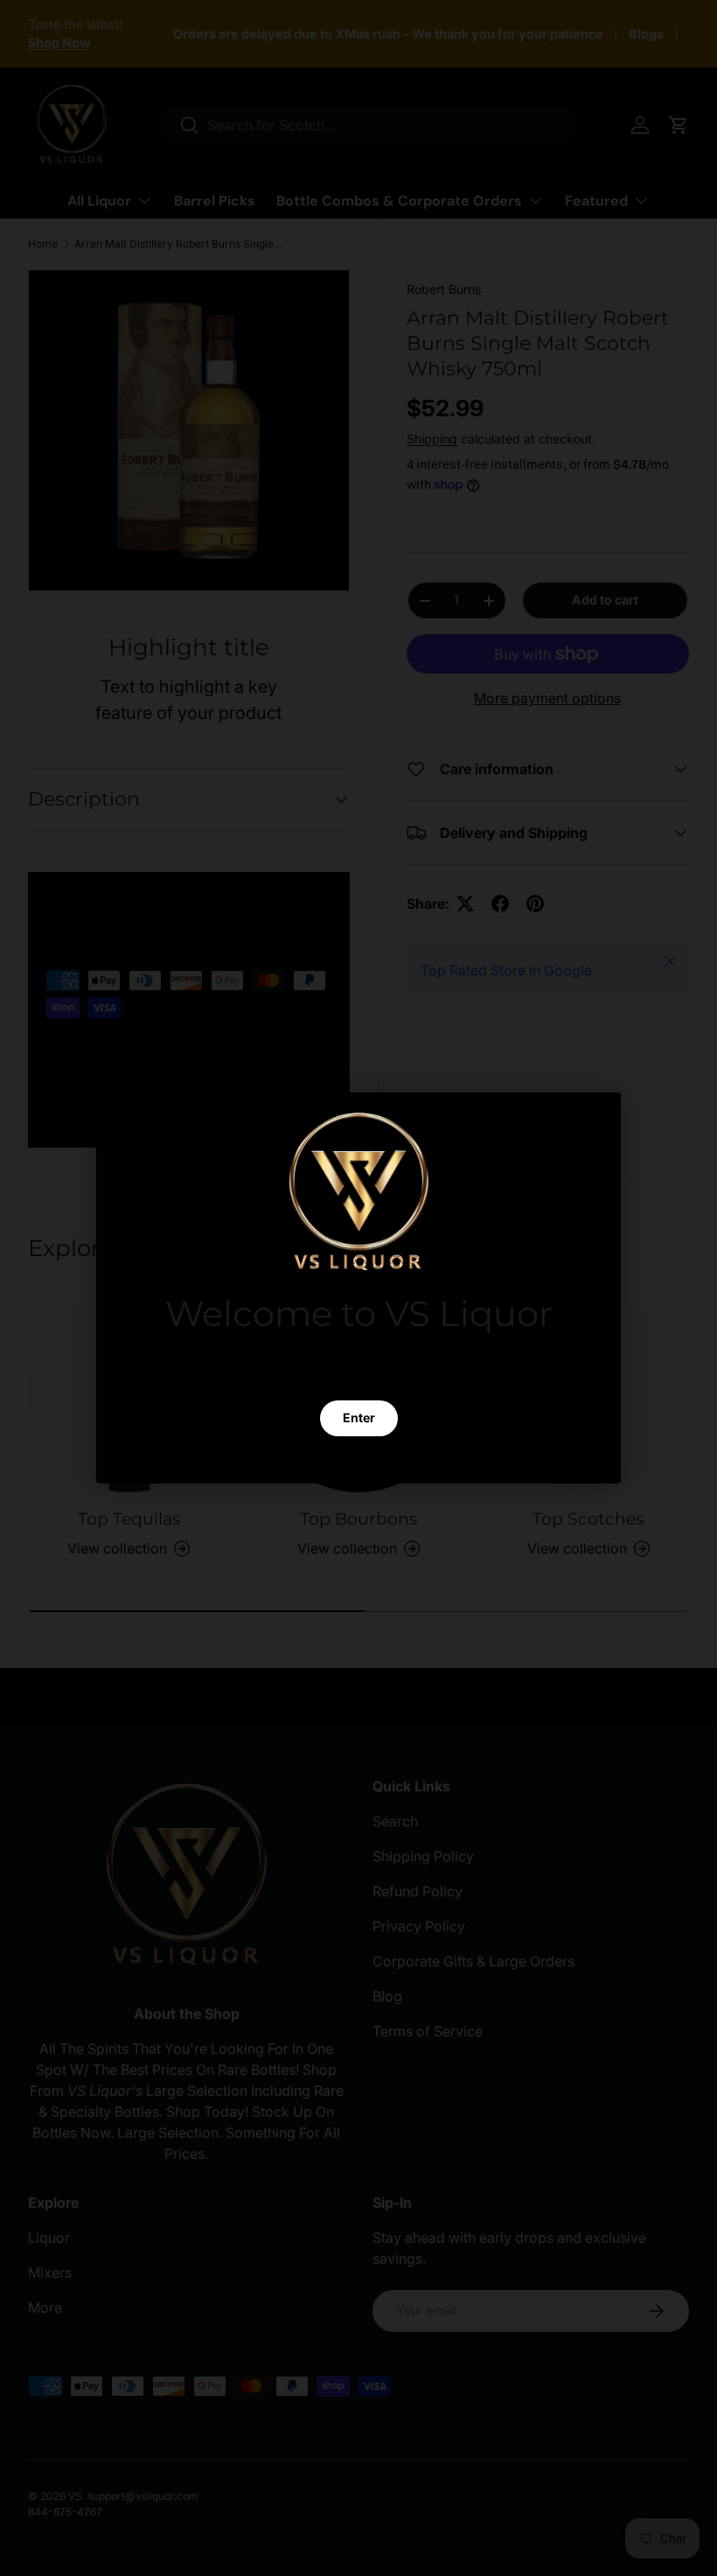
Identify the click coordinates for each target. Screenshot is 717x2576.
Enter (359, 1418)
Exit (358, 1460)
